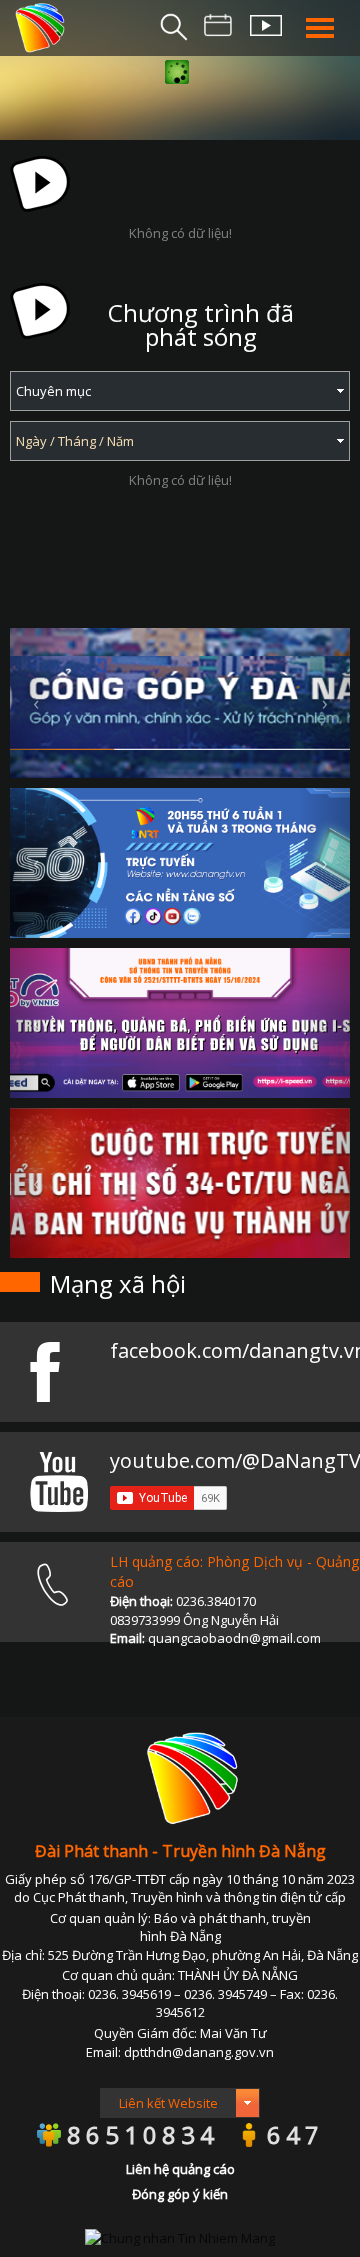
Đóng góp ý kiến (180, 2194)
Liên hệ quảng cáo (180, 2169)
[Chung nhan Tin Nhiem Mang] (180, 2236)
